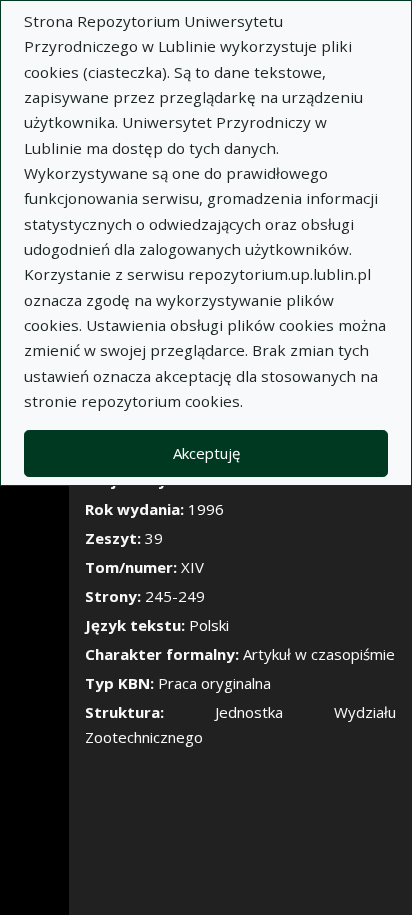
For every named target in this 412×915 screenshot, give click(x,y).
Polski (209, 625)
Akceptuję (206, 453)
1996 (206, 509)
